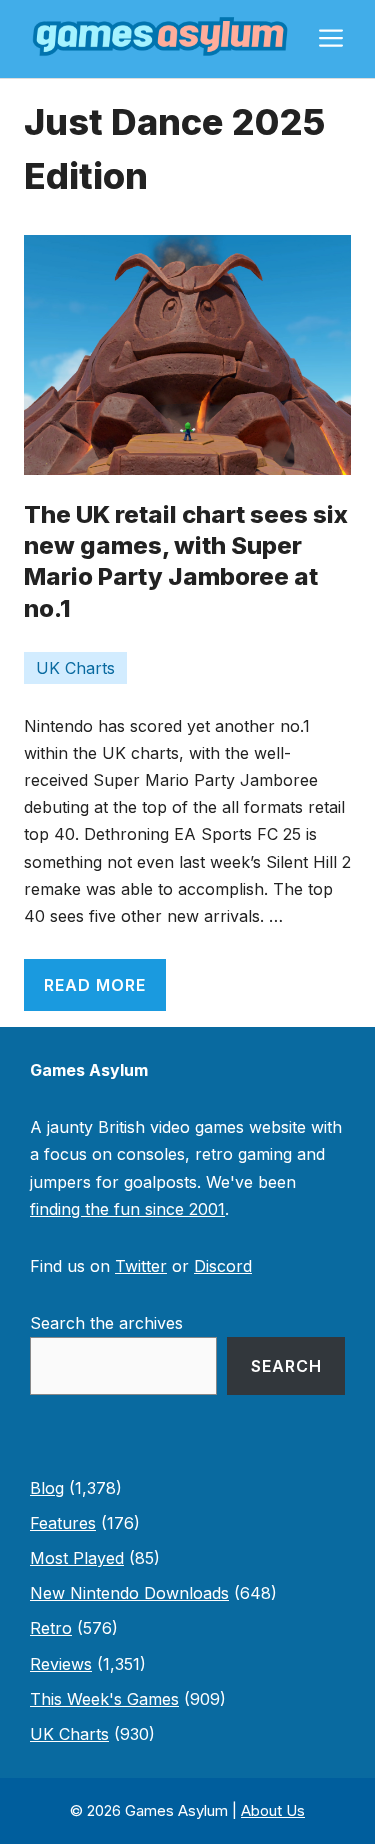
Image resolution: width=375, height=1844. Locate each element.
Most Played (77, 1558)
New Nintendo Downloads (129, 1593)
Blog (47, 1488)
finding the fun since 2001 (127, 1209)
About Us (273, 1810)
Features (63, 1523)
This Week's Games (104, 1699)
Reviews (61, 1664)
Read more (95, 985)
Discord (223, 1266)
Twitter (141, 1266)
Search (286, 1366)
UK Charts (75, 668)
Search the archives (106, 1323)
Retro (51, 1628)
